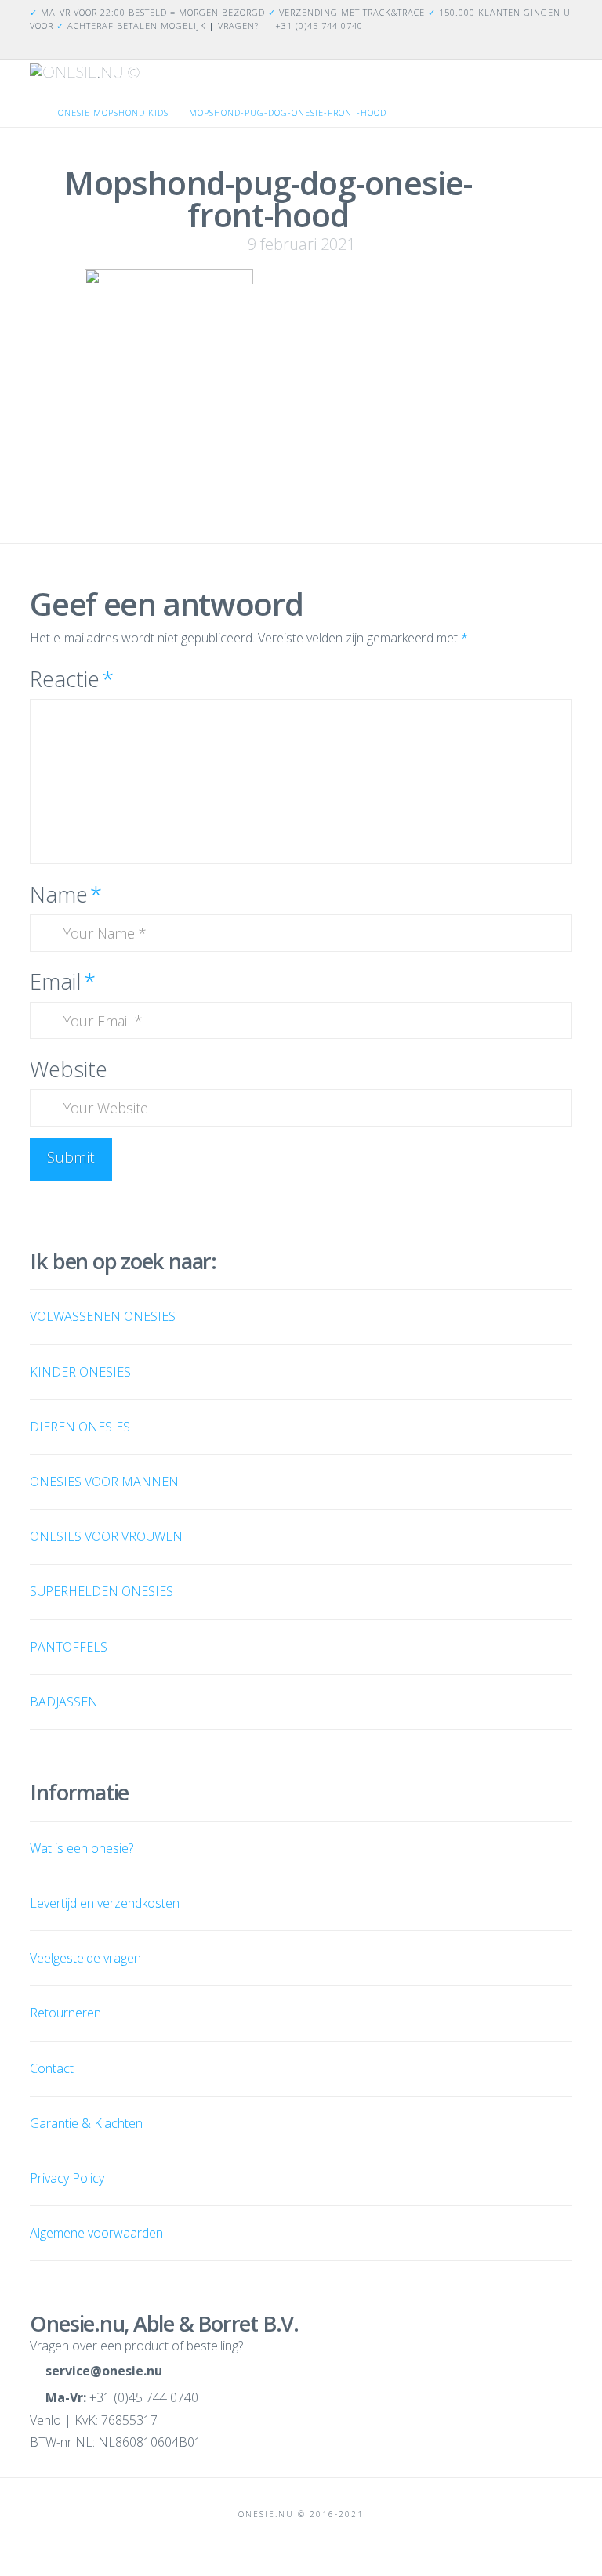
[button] (565, 85)
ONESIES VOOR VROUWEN (106, 1536)
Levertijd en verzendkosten (105, 1903)
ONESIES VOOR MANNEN (104, 1482)
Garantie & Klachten (86, 2123)
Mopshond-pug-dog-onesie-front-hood (288, 112)
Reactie (71, 679)
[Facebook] (544, 46)
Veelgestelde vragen (85, 1958)
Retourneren (65, 2013)
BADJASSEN (64, 1702)
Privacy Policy (67, 2178)
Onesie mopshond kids (113, 112)
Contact (52, 2068)
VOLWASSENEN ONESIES (103, 1316)
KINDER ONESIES (80, 1372)
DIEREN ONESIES (80, 1427)
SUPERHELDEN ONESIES (102, 1591)
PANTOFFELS (69, 1647)
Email (62, 981)
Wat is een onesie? (82, 1848)
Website (69, 1069)
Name (65, 894)
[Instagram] (563, 46)
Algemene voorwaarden (96, 2233)
